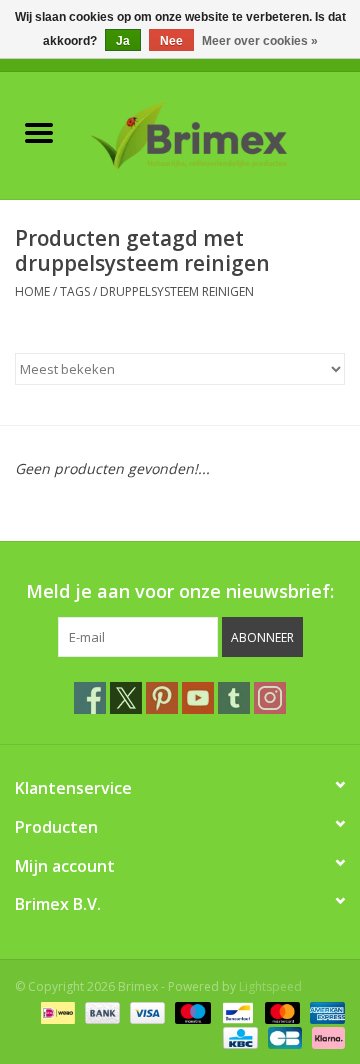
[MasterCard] (280, 1011)
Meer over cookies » (260, 41)
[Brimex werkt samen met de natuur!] (219, 133)
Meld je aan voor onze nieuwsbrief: (180, 591)
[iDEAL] (56, 1011)
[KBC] (238, 1036)
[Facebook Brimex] (90, 698)
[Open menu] (39, 132)
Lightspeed (270, 986)
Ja (123, 41)
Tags (75, 291)
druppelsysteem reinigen (177, 291)
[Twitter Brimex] (126, 698)
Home (32, 291)
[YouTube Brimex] (198, 698)
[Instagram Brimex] (270, 698)
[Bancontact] (236, 1011)
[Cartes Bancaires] (283, 1036)
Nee (171, 41)
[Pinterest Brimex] (162, 698)
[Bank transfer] (100, 1011)
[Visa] (145, 1011)
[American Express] (324, 1011)
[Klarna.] (325, 1036)
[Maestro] (190, 1011)
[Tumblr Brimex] (234, 698)
